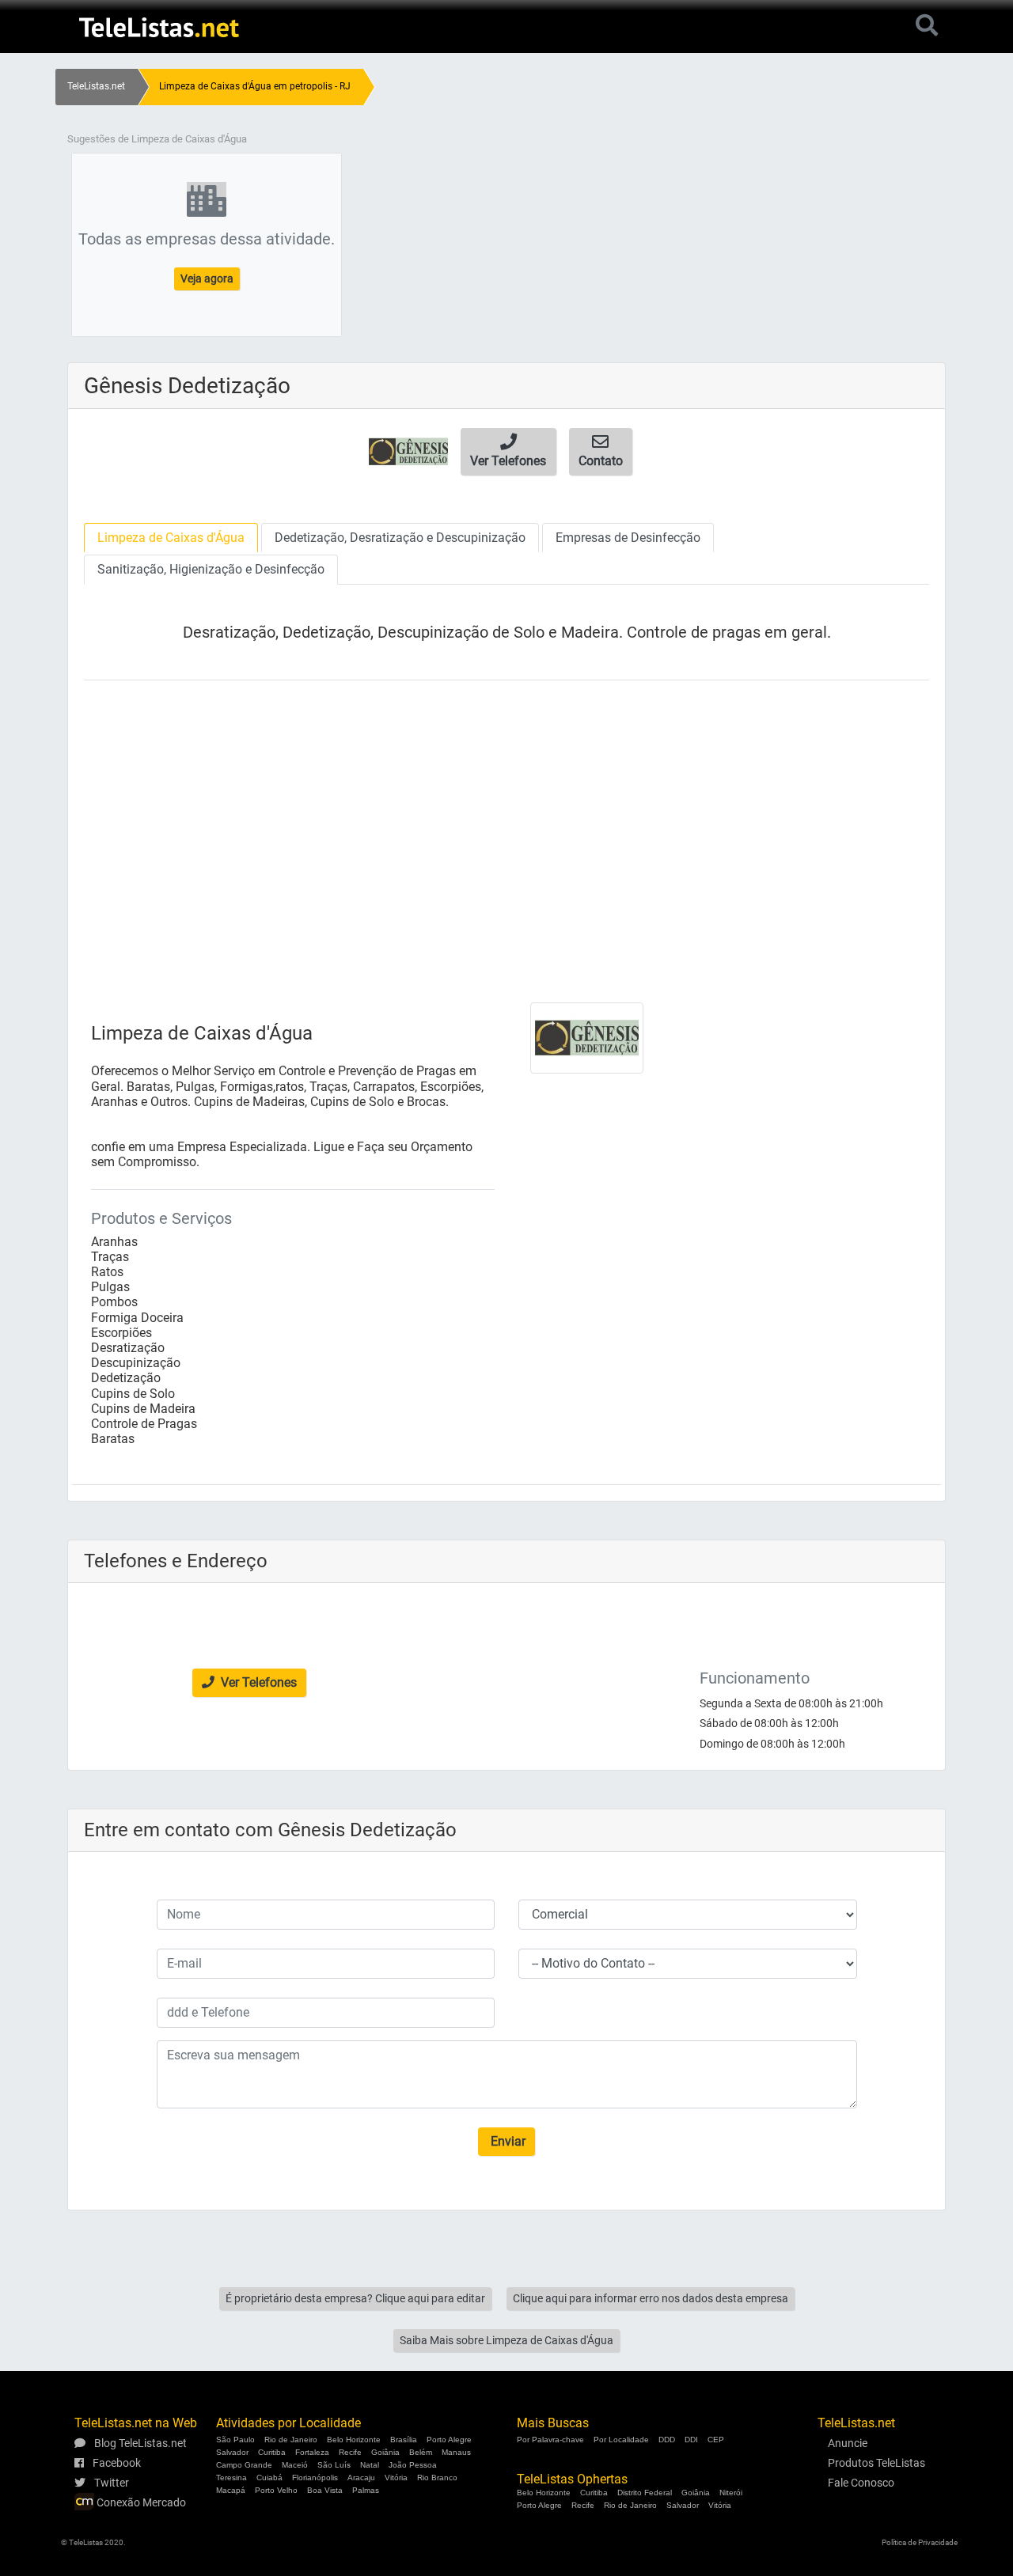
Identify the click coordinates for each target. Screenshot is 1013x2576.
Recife (350, 2452)
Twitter (110, 2483)
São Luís (334, 2465)
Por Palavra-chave (550, 2440)
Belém (421, 2452)
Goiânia (385, 2452)
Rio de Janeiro (291, 2440)
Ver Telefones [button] (257, 1682)
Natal (370, 2465)
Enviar (506, 2141)
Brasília (404, 2440)
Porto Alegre (449, 2440)
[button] (508, 452)
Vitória (396, 2478)
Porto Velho (276, 2490)
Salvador (232, 2452)
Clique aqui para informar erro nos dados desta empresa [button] (651, 2298)
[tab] (171, 538)
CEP (716, 2440)
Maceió (295, 2465)
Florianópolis (315, 2478)
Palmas (366, 2490)
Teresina (231, 2478)
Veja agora (207, 278)
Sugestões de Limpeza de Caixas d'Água (157, 139)
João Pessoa (413, 2465)
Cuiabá (269, 2478)
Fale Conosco (861, 2483)
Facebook (116, 2463)
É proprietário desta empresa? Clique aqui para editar (355, 2298)
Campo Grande (244, 2465)
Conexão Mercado (140, 2502)
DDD (667, 2440)
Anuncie (848, 2443)
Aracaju (361, 2478)
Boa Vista (325, 2490)
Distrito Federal (645, 2493)
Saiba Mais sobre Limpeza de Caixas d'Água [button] (506, 2340)
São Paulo (235, 2440)
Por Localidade (621, 2440)
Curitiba (272, 2452)
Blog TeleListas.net (139, 2443)
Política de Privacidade (920, 2542)
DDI (691, 2440)
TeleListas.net (96, 86)
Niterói (731, 2493)
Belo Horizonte (354, 2440)
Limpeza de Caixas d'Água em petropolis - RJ (255, 86)
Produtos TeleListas (876, 2463)
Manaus (456, 2452)
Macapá (231, 2490)
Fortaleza (312, 2452)
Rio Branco (437, 2478)
